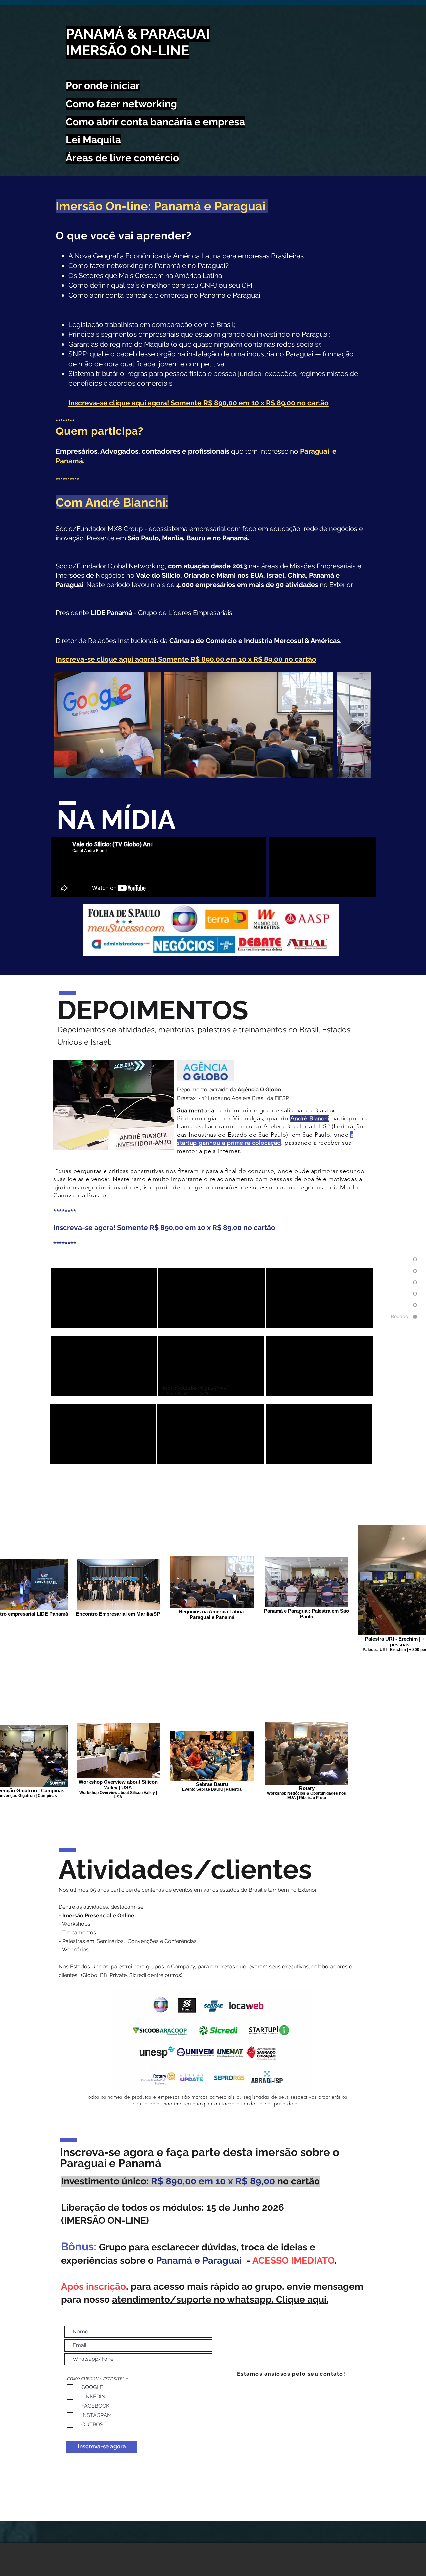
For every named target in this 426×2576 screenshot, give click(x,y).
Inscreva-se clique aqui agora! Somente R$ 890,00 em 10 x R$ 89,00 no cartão (199, 403)
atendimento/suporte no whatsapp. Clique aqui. (220, 2299)
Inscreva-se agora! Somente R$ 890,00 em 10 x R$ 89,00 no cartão (164, 1227)
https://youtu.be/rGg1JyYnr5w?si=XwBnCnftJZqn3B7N (196, 1391)
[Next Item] (360, 725)
